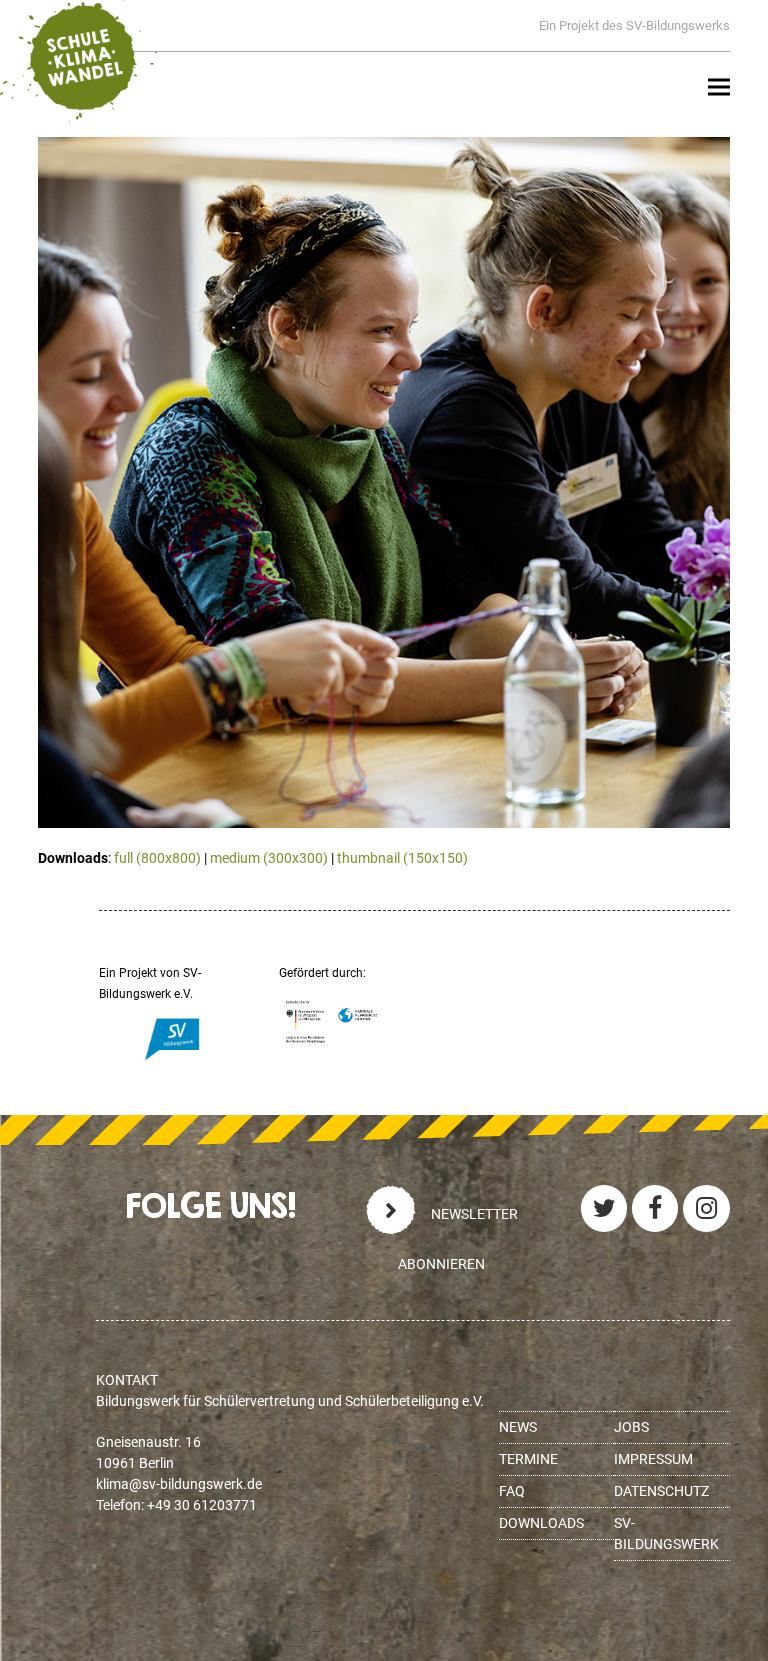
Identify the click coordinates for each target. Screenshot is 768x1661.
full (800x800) (157, 858)
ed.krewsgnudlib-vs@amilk (179, 1484)
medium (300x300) (269, 858)
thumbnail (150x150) (402, 858)
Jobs (631, 1427)
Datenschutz (661, 1491)
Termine (528, 1459)
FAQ (512, 1491)
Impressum (653, 1459)
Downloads (541, 1523)
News (518, 1427)
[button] (719, 87)
